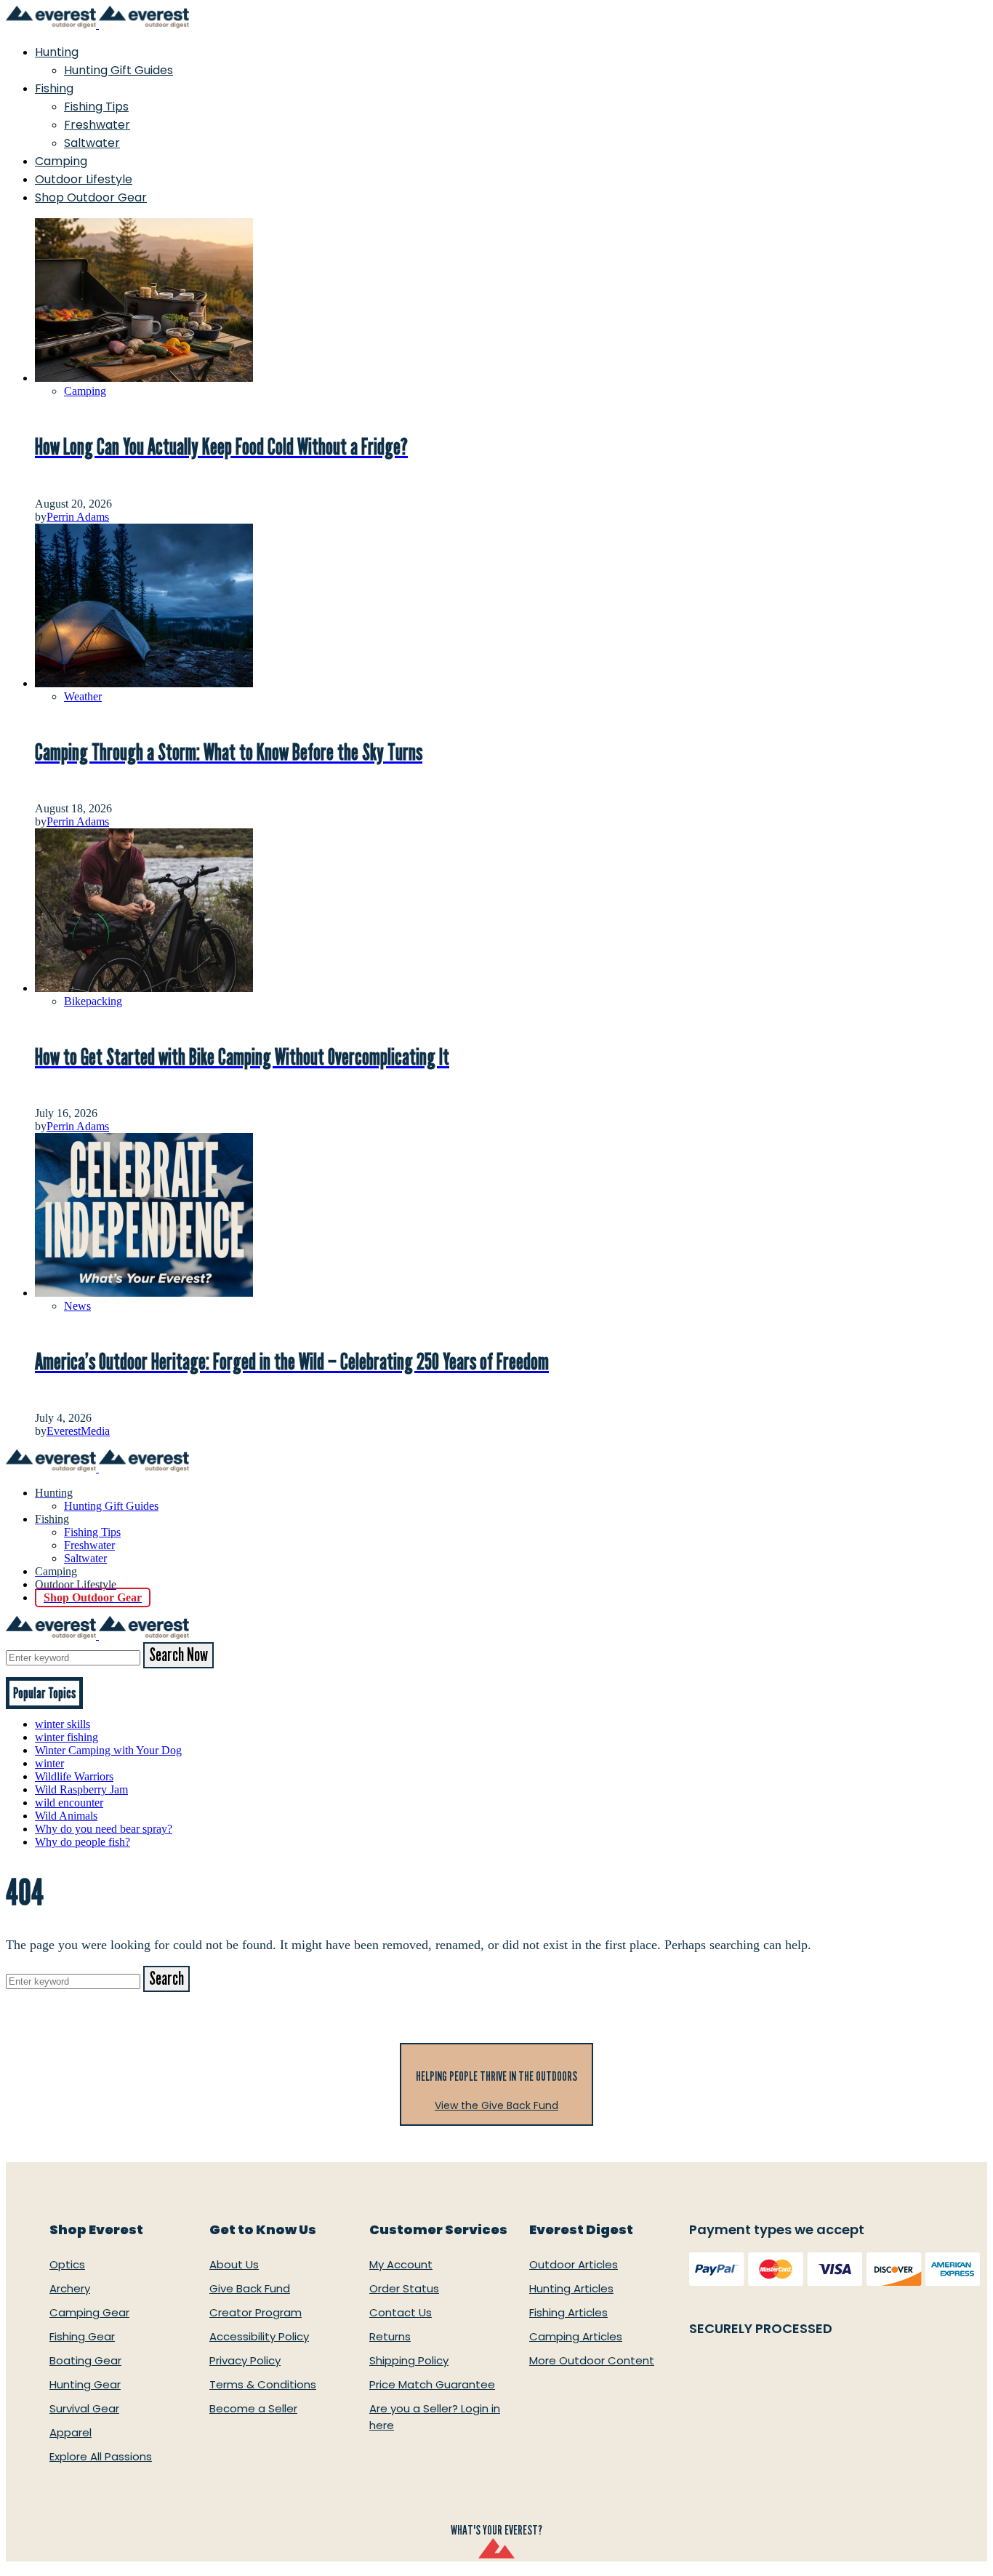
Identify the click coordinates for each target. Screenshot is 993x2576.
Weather (83, 696)
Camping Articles (576, 2336)
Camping (61, 161)
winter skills (63, 1724)
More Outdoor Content (592, 2360)
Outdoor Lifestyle (84, 179)
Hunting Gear (85, 2384)
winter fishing (67, 1737)
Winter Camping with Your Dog (108, 1750)
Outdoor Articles (574, 2264)
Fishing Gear (82, 2336)
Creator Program (256, 2312)
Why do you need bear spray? (104, 1829)
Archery (70, 2288)
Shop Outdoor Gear (91, 197)
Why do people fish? (83, 1842)
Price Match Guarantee (432, 2384)
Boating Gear (85, 2360)
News (77, 1306)
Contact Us (401, 2312)
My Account (401, 2264)
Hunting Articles (571, 2288)
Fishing (54, 88)
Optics (67, 2264)
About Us (234, 2264)
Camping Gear (89, 2312)
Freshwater (97, 125)
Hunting (57, 52)
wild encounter (69, 1803)
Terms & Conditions (263, 2384)
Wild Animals (66, 1816)
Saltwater (92, 143)
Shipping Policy (409, 2360)
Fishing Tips (96, 107)
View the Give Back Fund (496, 2105)
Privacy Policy (245, 2360)
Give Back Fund (250, 2288)
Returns (390, 2336)
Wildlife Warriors (74, 1776)
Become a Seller (253, 2408)
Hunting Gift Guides (118, 70)
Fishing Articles (568, 2312)
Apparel (71, 2432)
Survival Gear (84, 2408)
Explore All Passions (101, 2456)
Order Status (404, 2288)
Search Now (178, 1655)
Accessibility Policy (259, 2336)
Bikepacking (93, 1001)
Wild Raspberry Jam (81, 1789)
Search (166, 1979)
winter (49, 1763)
